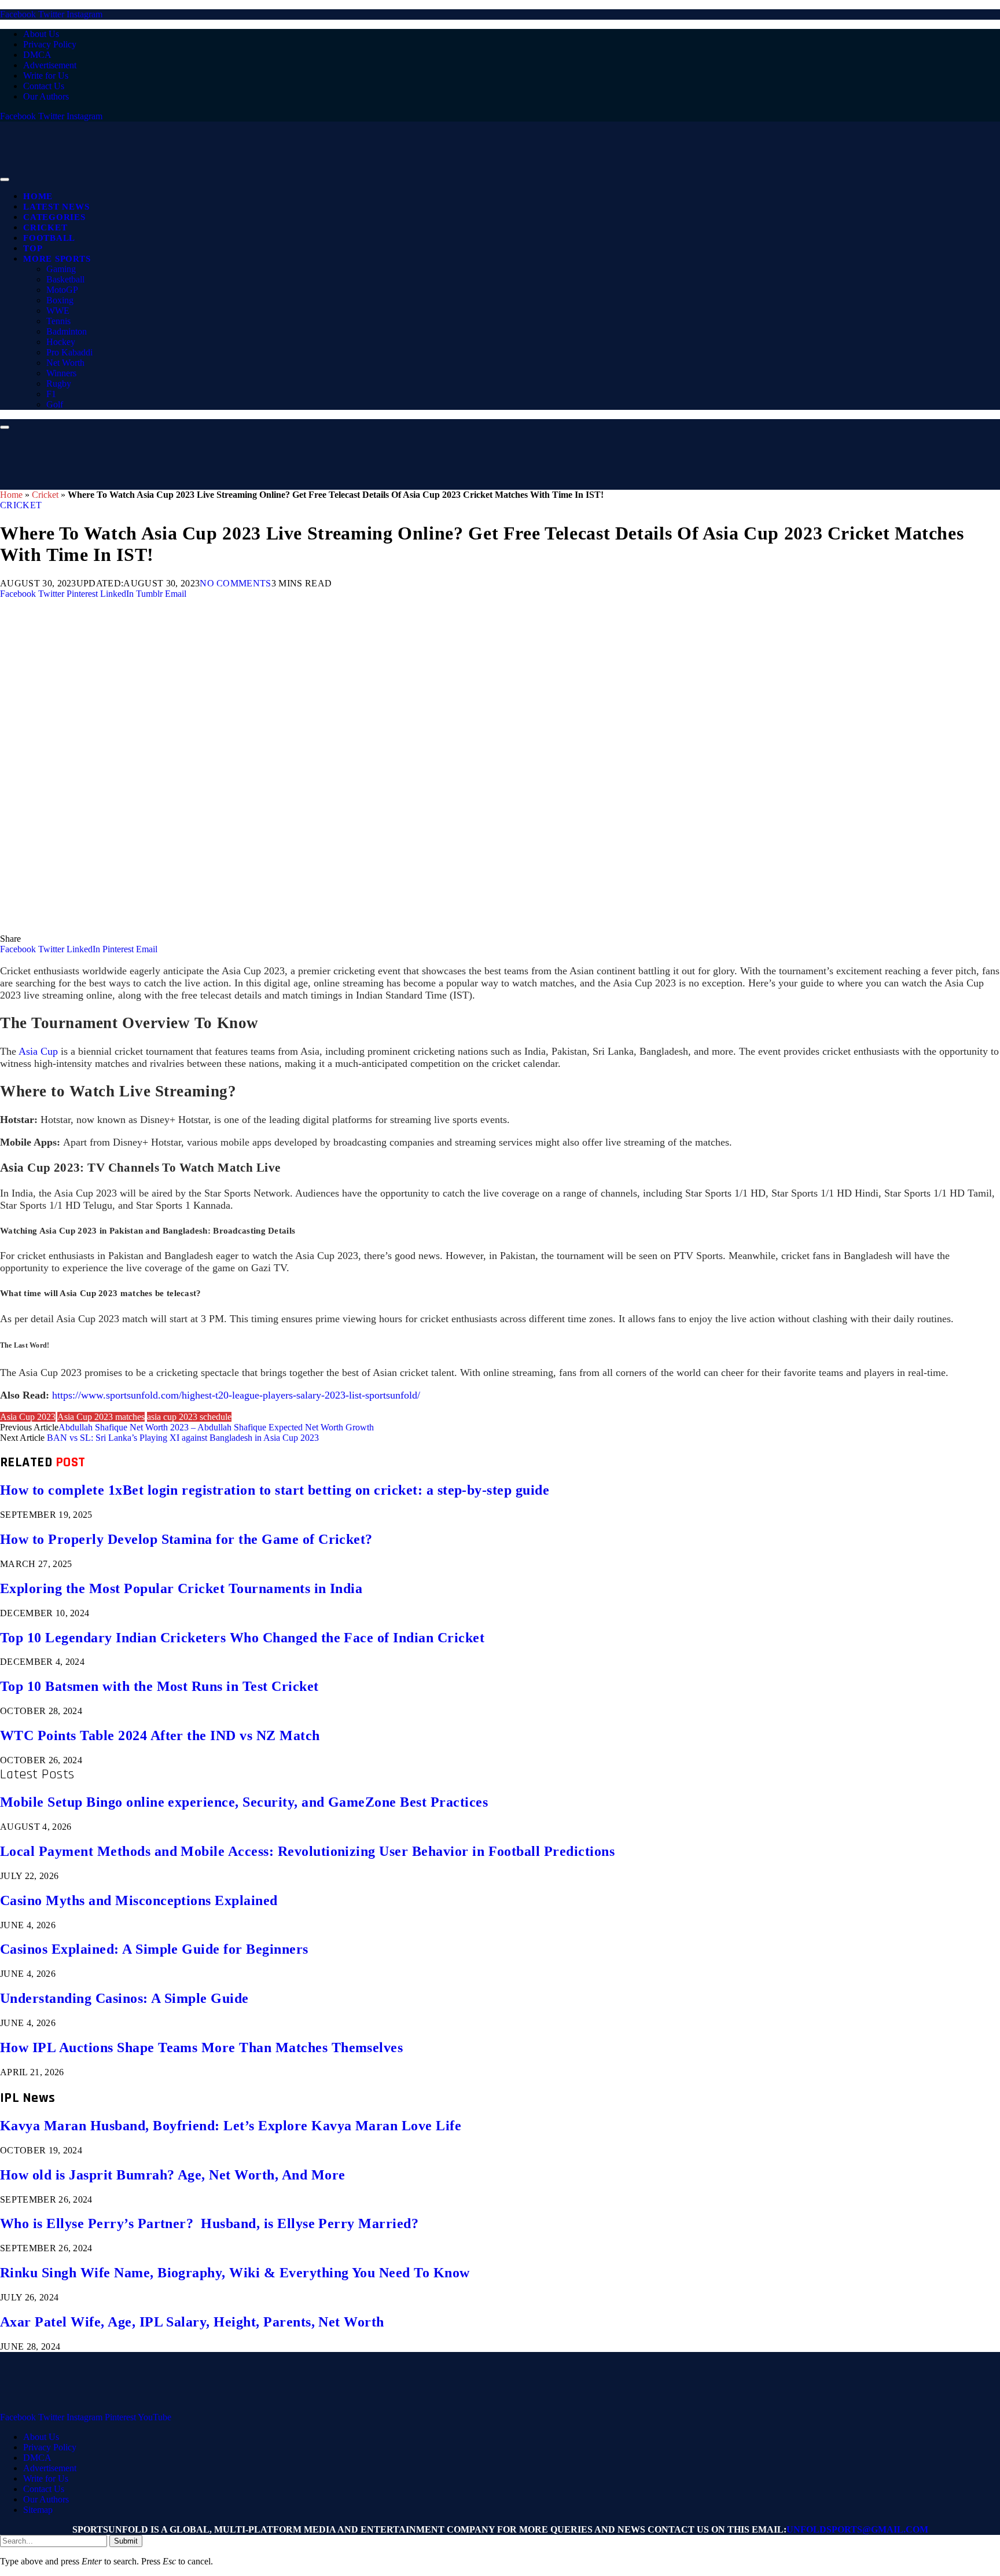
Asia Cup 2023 (28, 1417)
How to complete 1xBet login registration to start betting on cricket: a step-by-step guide (275, 1490)
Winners (61, 373)
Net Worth (65, 363)
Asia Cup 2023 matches (101, 1417)
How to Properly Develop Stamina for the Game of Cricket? (186, 1539)
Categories (54, 217)
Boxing (60, 300)
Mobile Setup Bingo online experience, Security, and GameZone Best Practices (244, 1802)
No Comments (236, 583)
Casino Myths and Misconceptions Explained (139, 1900)
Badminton (67, 331)
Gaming (61, 269)
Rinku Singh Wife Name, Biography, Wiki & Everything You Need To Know (235, 2273)
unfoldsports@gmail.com (857, 2529)
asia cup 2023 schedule (189, 1417)
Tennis (58, 321)
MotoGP (62, 290)
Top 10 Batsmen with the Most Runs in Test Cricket (159, 1686)
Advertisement (50, 65)
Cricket (45, 227)
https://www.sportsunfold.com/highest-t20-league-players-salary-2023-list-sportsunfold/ (236, 1395)
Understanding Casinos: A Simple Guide (124, 1998)
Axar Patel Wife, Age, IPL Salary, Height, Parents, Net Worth (192, 2322)
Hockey (61, 342)
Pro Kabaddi (69, 352)
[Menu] (5, 179)
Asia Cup (38, 1051)
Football (49, 238)
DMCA (37, 55)
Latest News (56, 207)
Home (38, 196)
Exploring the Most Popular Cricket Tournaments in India (181, 1588)
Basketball (65, 279)
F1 (51, 394)
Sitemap (38, 2510)
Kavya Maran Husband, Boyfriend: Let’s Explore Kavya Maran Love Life (231, 2126)
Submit (126, 2541)
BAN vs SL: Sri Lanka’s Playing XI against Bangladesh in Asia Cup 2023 (183, 1438)
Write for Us (46, 76)
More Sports (57, 259)
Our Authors (46, 96)
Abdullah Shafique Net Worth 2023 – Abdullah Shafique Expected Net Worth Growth (216, 1427)
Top (33, 248)
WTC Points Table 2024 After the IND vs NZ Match (160, 1735)
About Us (41, 34)
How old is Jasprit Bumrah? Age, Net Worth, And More (172, 2175)
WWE (58, 311)
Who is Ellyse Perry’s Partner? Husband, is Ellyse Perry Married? (209, 2223)
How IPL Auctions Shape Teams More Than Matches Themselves (201, 2047)
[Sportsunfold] (301, 176)
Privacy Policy (50, 44)
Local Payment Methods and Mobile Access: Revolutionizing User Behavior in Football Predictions (307, 1851)
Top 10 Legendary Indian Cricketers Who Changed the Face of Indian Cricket (242, 1638)
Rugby (59, 384)
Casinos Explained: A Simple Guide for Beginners (154, 1949)
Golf (55, 404)
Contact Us (44, 86)
